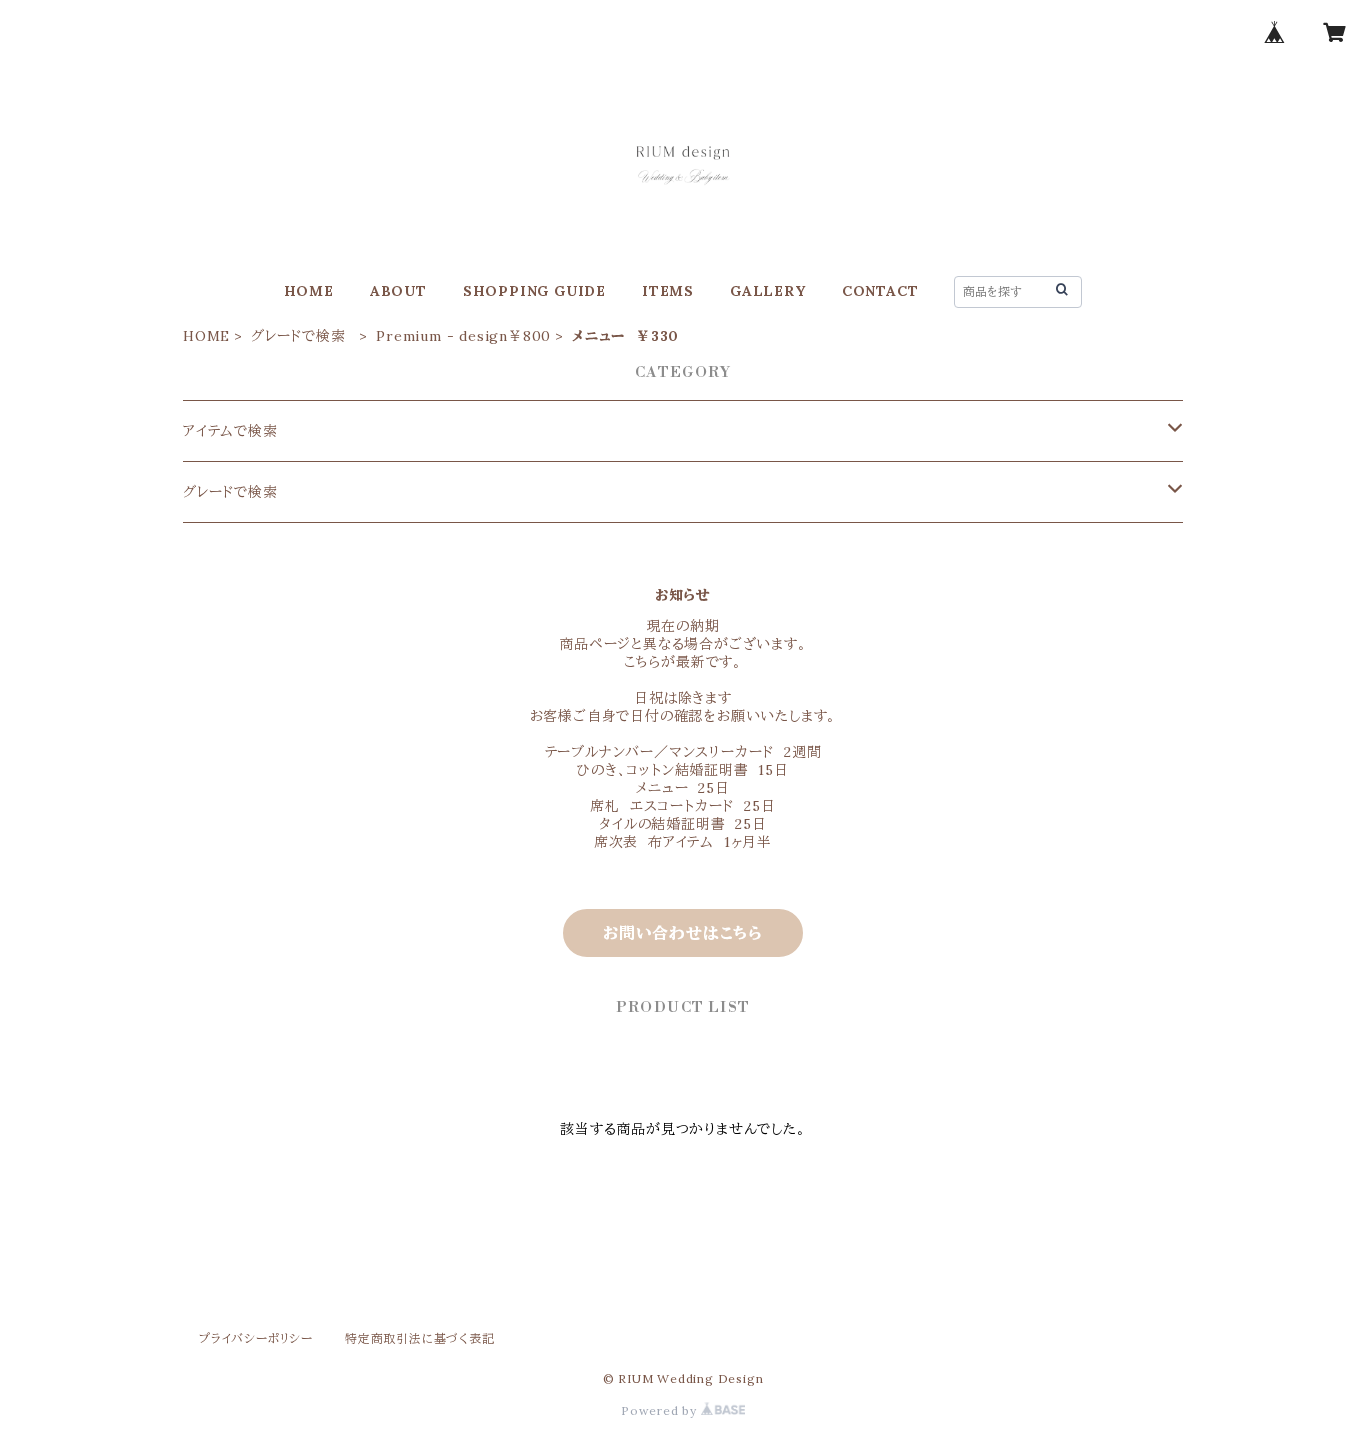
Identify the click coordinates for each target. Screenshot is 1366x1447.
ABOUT (398, 291)
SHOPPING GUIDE (534, 291)
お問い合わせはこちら (683, 933)
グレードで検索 (303, 336)
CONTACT (880, 291)
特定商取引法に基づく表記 (420, 1338)
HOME (309, 291)
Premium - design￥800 (463, 336)
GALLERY (768, 291)
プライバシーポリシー (256, 1338)
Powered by (661, 1410)
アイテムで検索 (230, 431)
